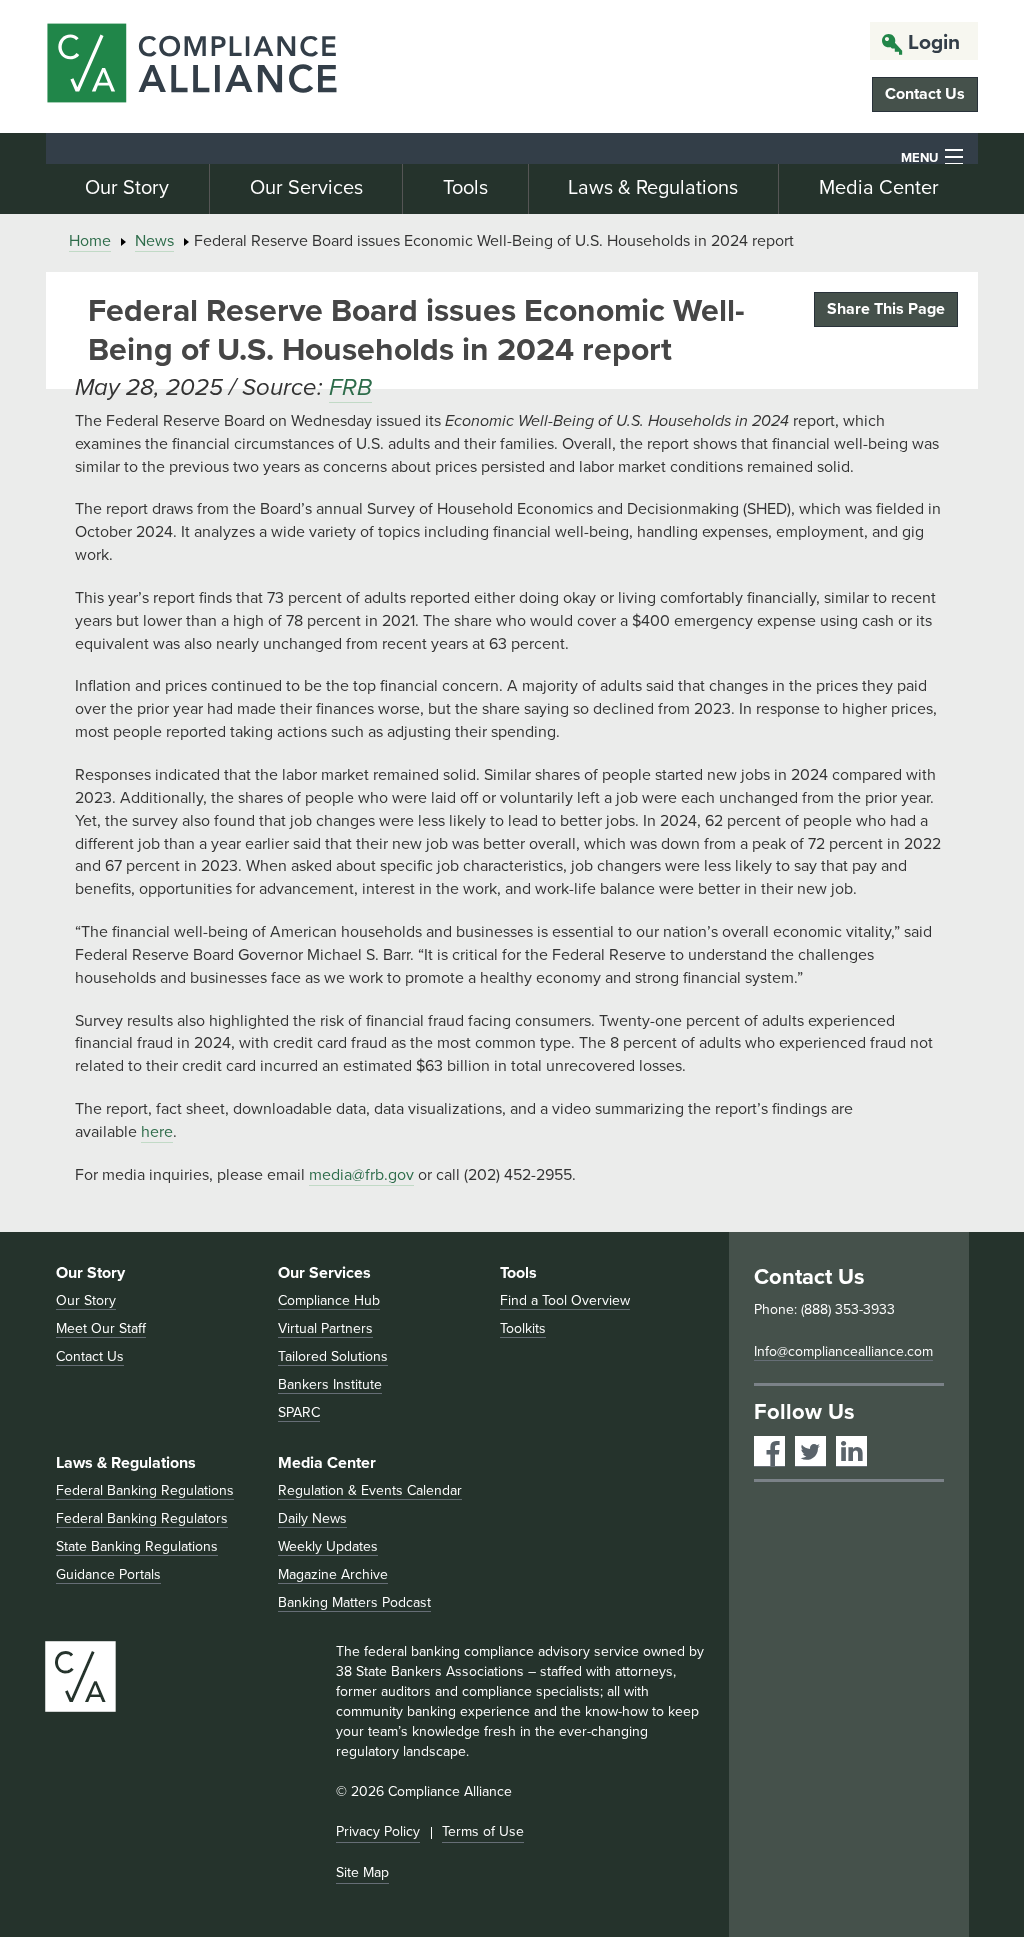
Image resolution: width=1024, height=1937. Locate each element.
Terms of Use (483, 1831)
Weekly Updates (328, 1546)
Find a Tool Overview (565, 1300)
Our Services (306, 188)
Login (934, 42)
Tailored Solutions (333, 1356)
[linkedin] (851, 1451)
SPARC (299, 1412)
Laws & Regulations (653, 188)
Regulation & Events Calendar (370, 1490)
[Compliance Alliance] (191, 66)
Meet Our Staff (101, 1328)
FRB (350, 387)
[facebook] (769, 1451)
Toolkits (523, 1328)
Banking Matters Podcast (354, 1602)
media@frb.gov (361, 1175)
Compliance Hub (329, 1300)
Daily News (312, 1518)
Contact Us (925, 94)
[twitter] (810, 1451)
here (157, 1132)
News (154, 241)
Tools (465, 188)
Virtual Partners (325, 1328)
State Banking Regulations (137, 1546)
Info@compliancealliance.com (843, 1351)
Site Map (362, 1872)
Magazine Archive (333, 1574)
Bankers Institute (330, 1384)
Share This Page (886, 309)
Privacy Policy (378, 1831)
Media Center (879, 188)
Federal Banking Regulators (142, 1518)
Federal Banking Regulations (145, 1490)
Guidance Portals (108, 1574)
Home (90, 241)
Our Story (127, 188)
